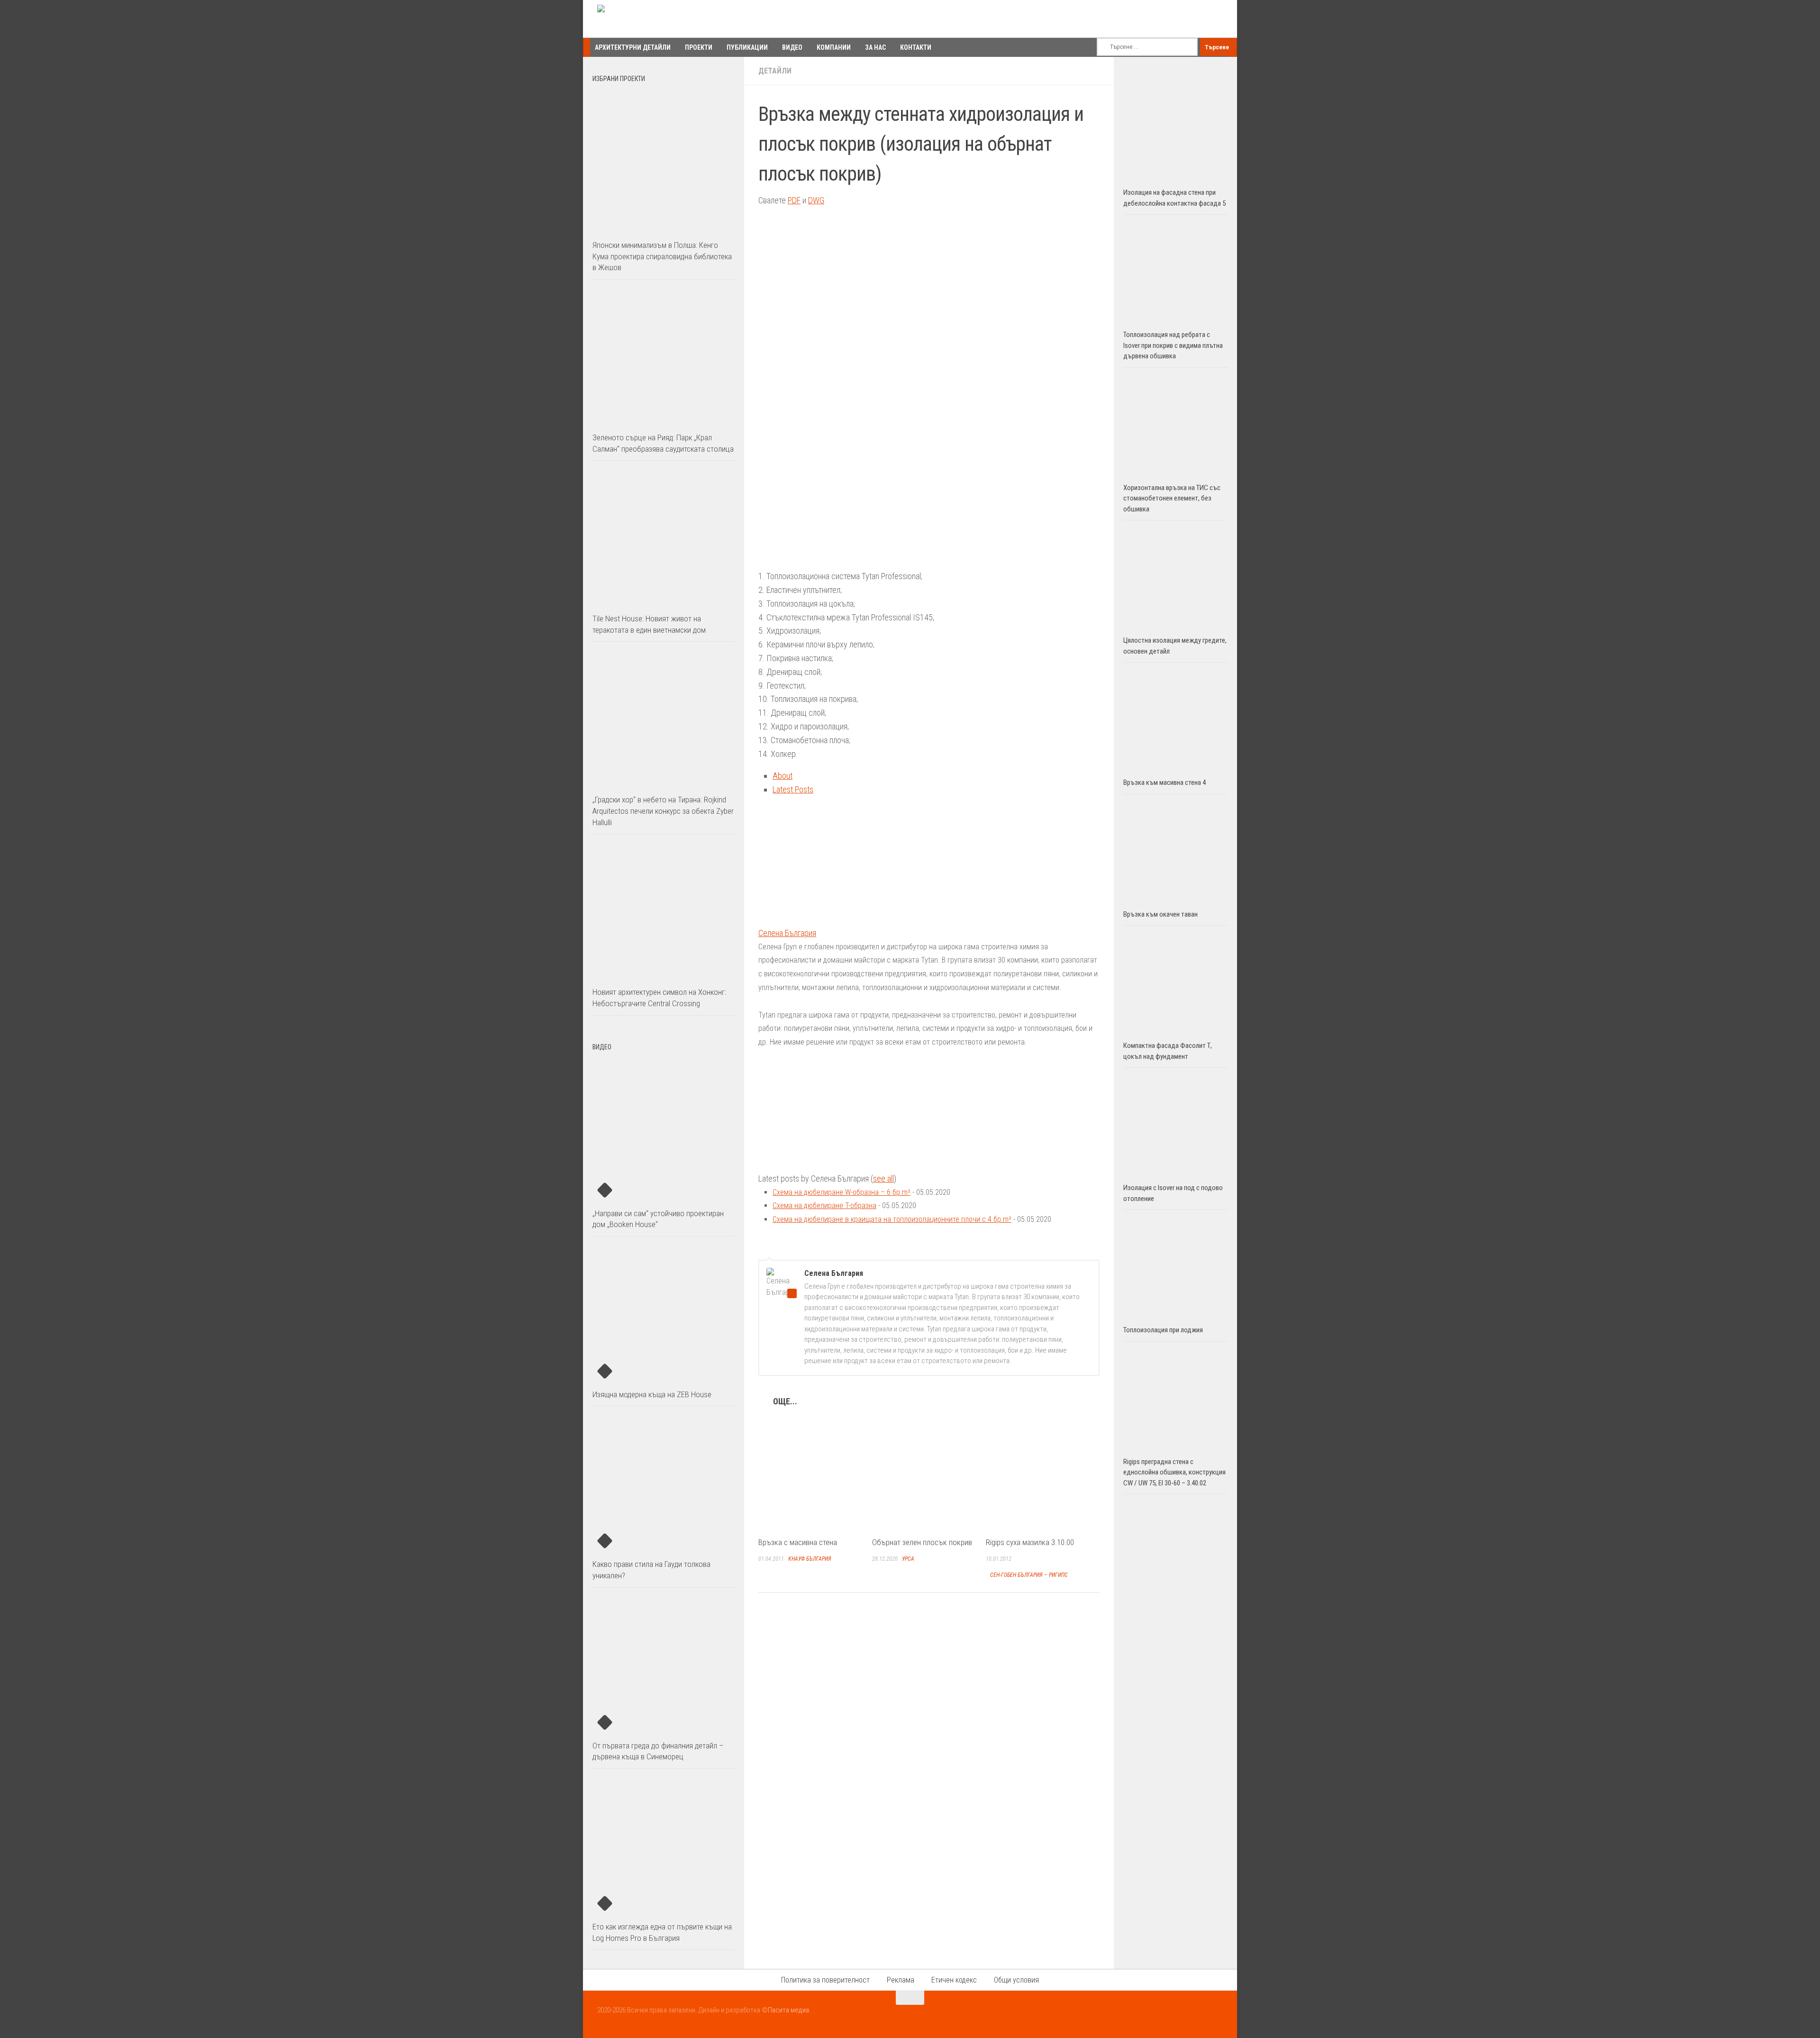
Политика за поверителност (825, 1980)
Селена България (787, 933)
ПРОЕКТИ (699, 47)
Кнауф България (810, 1559)
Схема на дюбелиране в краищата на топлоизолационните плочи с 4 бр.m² (892, 1219)
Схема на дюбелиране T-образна (824, 1206)
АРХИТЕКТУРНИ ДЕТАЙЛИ (633, 47)
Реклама (901, 1980)
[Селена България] (818, 919)
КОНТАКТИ (916, 47)
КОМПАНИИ (834, 47)
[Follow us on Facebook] (1182, 2016)
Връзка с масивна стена (798, 1542)
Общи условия (1016, 1980)
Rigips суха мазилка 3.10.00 (1030, 1542)
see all (883, 1178)
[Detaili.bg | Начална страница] (638, 19)
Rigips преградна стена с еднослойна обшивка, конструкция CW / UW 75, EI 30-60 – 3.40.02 (1174, 1472)
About (783, 776)
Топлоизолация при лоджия (1163, 1330)
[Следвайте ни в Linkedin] (1216, 2016)
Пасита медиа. (789, 2010)
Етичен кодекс (954, 1980)
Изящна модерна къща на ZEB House (652, 1394)
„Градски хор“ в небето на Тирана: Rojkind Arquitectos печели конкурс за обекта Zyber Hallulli (663, 811)
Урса (908, 1559)
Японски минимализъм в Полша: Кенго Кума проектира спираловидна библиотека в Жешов (662, 256)
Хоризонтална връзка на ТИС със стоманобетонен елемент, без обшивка (1172, 498)
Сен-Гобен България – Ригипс (1029, 1575)
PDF (794, 200)
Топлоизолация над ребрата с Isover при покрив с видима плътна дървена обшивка (1173, 345)
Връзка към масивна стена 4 (1165, 782)
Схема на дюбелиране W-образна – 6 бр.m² (842, 1192)
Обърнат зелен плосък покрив (922, 1542)
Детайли (775, 71)
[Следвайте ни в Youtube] (1199, 2016)
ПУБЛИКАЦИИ (747, 47)
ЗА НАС (875, 47)
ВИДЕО (792, 47)
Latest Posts (793, 789)
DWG (816, 200)
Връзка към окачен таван (1160, 914)
